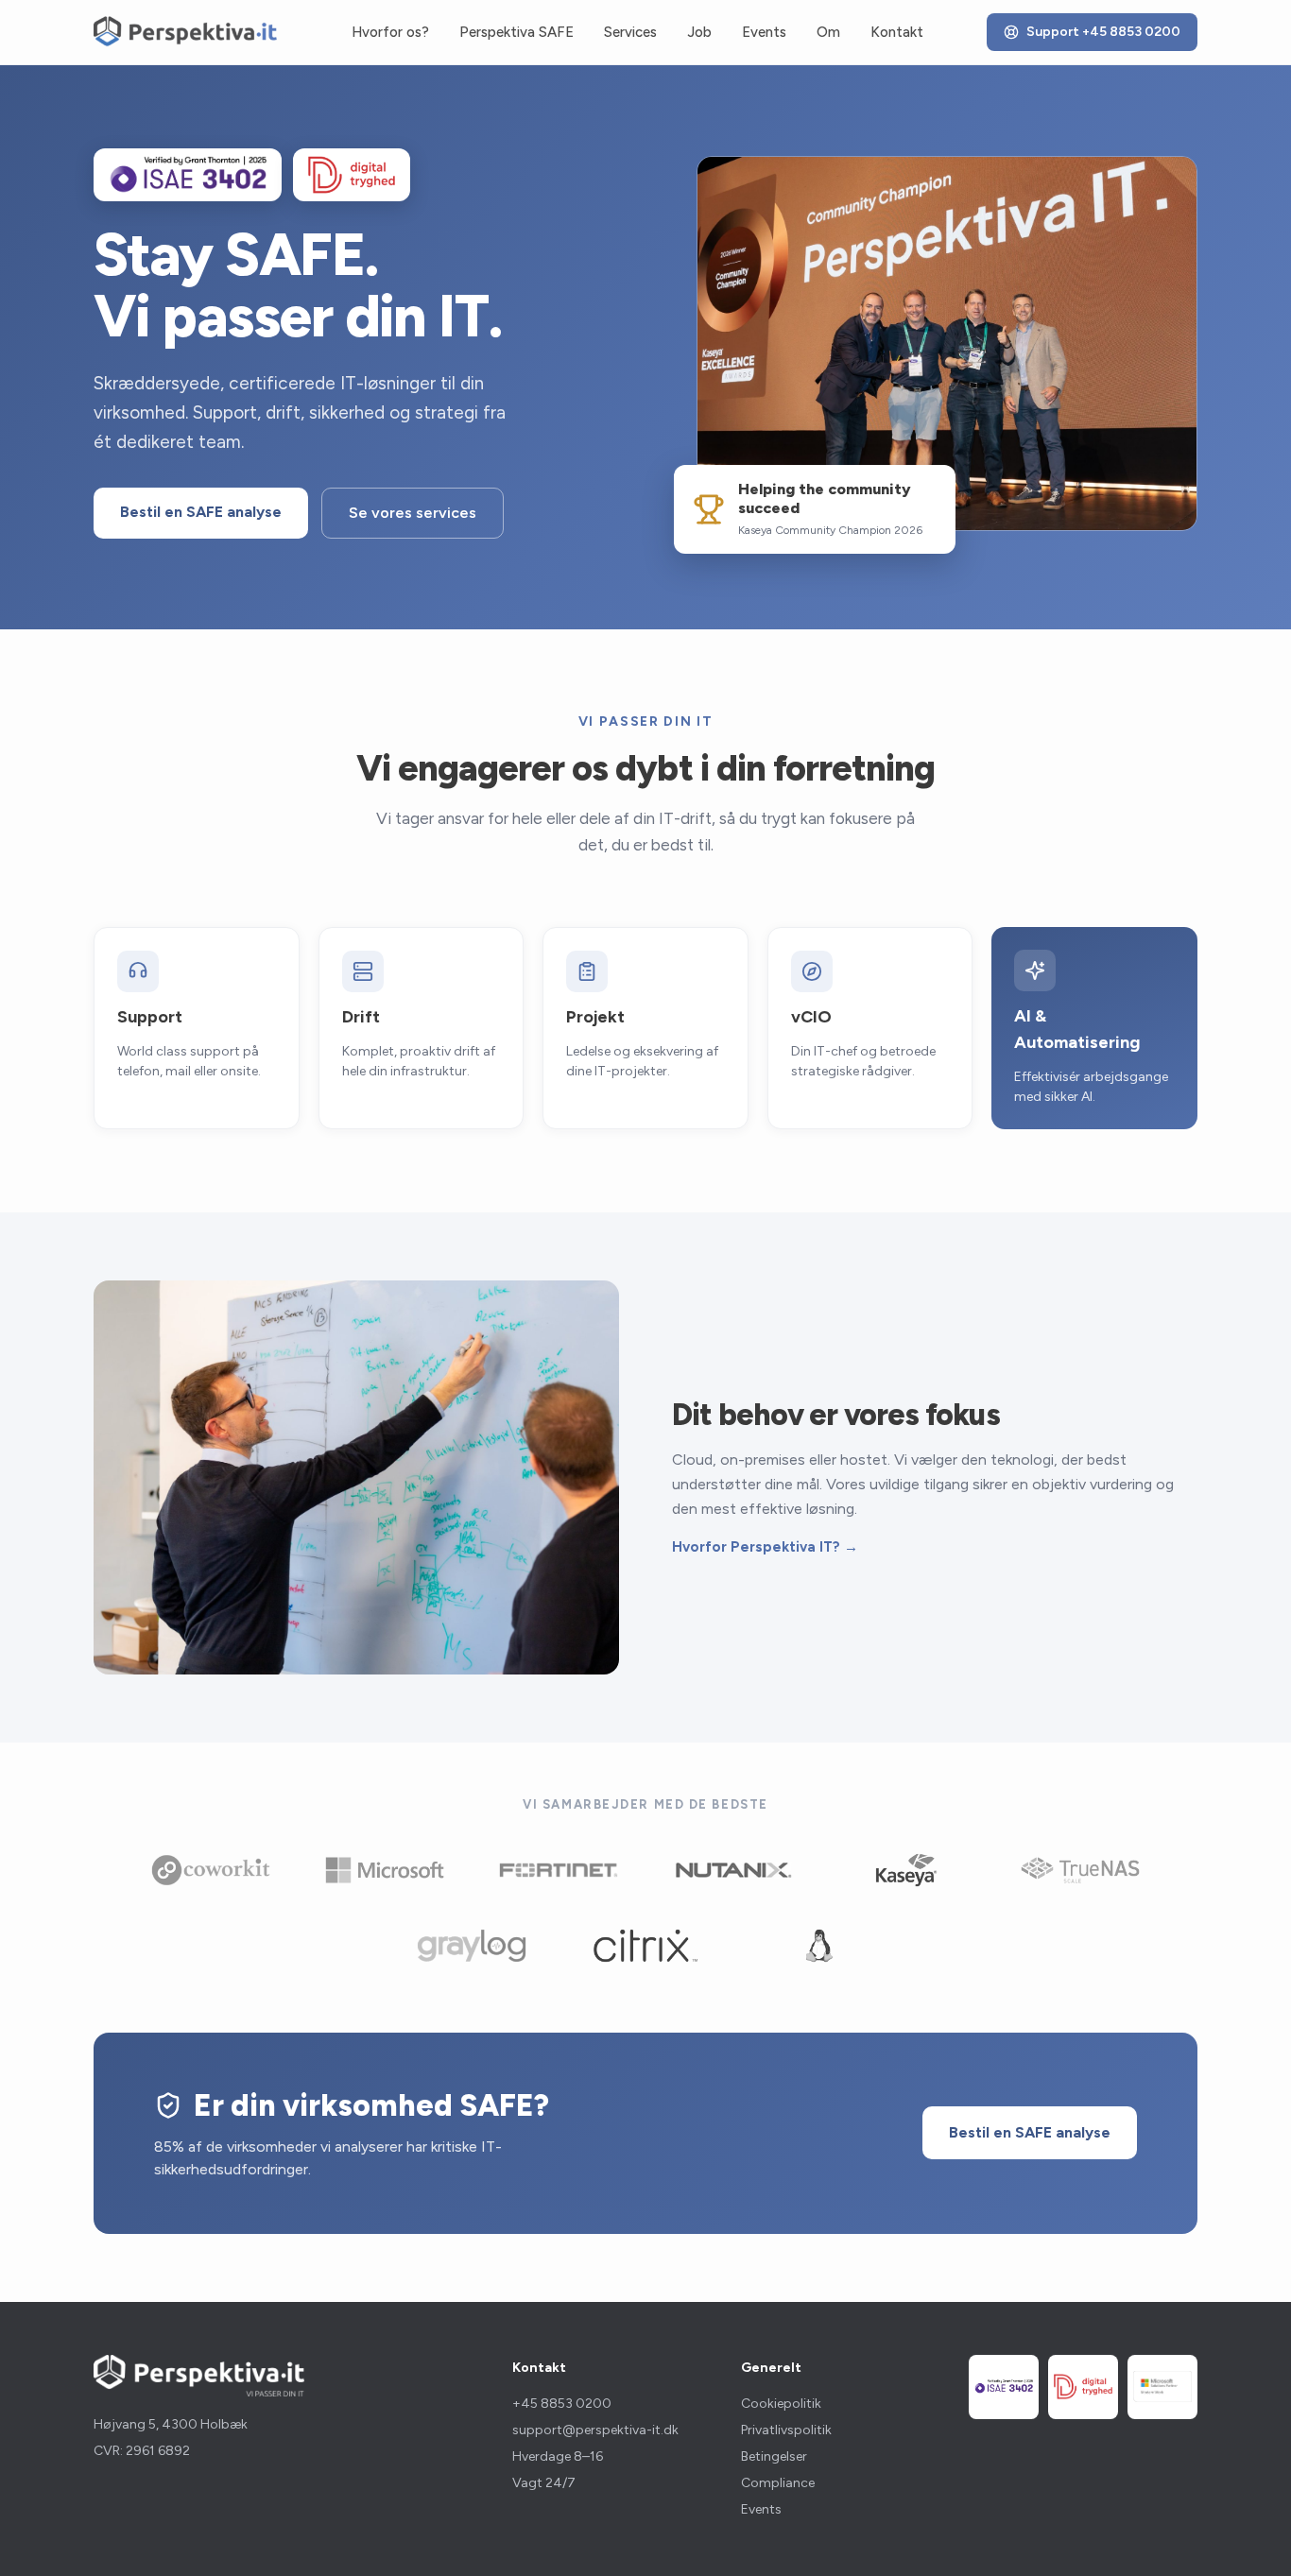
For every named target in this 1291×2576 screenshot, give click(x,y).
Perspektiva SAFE (516, 32)
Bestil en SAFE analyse (201, 512)
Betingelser (774, 2456)
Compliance (778, 2483)
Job (699, 32)
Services (630, 32)
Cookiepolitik (781, 2404)
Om (828, 32)
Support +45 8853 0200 (1103, 32)
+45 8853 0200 (562, 2404)
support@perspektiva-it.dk (595, 2430)
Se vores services (413, 513)
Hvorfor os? (390, 32)
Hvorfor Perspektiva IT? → (765, 1547)
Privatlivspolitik (786, 2430)
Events (764, 32)
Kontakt (897, 32)
